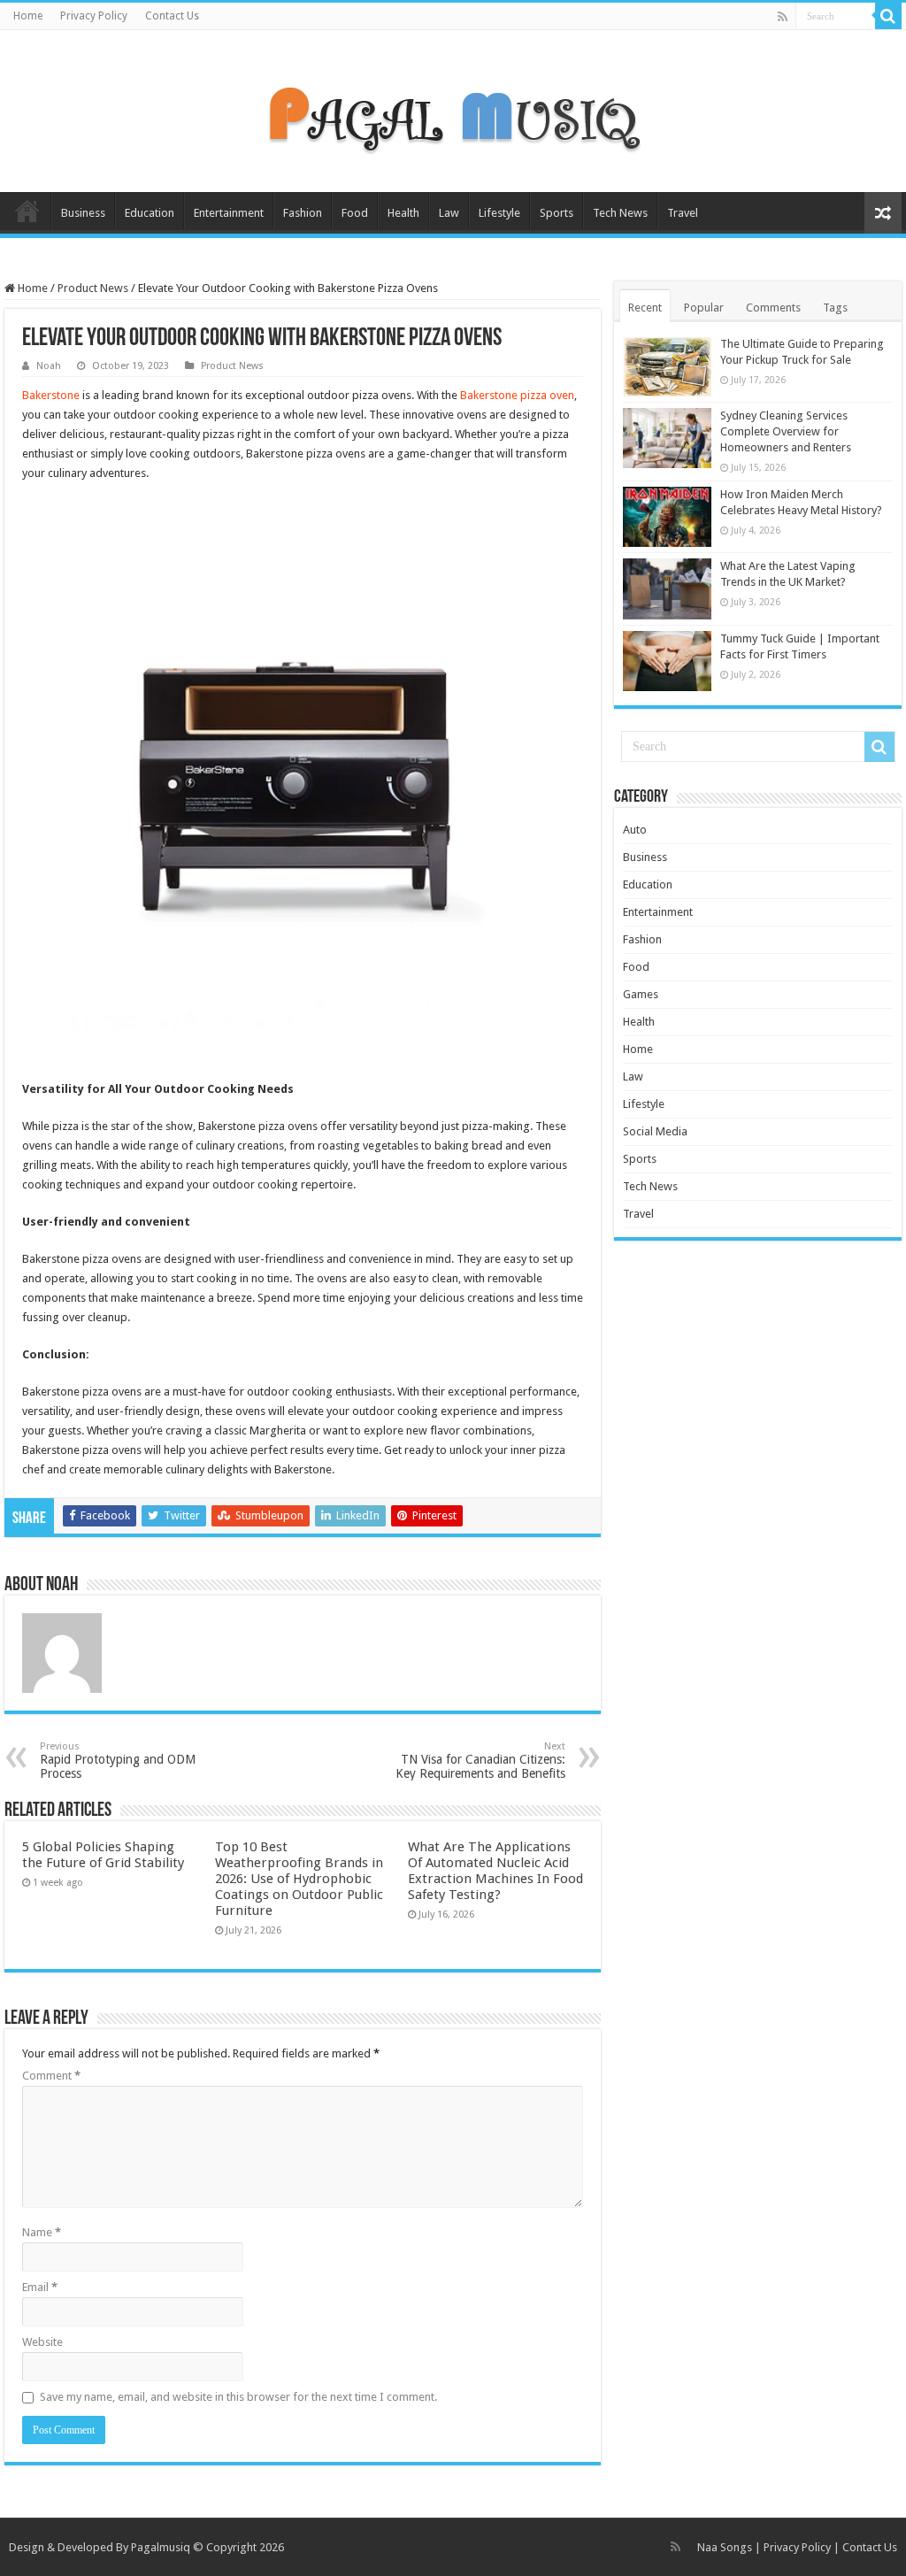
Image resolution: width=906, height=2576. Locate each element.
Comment (51, 2076)
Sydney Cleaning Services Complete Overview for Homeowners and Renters (786, 431)
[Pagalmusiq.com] (453, 108)
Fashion (303, 213)
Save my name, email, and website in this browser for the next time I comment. (238, 2397)
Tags (835, 308)
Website (42, 2342)
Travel (683, 213)
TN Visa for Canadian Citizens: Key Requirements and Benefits (480, 1761)
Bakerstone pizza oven (517, 395)
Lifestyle (499, 213)
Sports (557, 213)
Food (355, 213)
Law (449, 213)
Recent (645, 308)
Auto (635, 830)
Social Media (655, 1131)
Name (42, 2232)
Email (40, 2287)
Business (83, 213)
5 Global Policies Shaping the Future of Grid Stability (103, 1855)
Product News (93, 288)
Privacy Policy (94, 16)
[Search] (888, 16)
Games (641, 994)
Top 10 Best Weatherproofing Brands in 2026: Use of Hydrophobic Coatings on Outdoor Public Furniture (299, 1879)
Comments (773, 308)
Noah (49, 366)
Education (150, 213)
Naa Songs (725, 2547)
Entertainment (229, 213)
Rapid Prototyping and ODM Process (118, 1761)
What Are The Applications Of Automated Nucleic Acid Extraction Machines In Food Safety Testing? (495, 1871)
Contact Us (172, 16)
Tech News (620, 213)
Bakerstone (51, 395)
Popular (704, 308)
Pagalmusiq (161, 2547)
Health (403, 213)
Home (28, 16)
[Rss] (783, 17)
